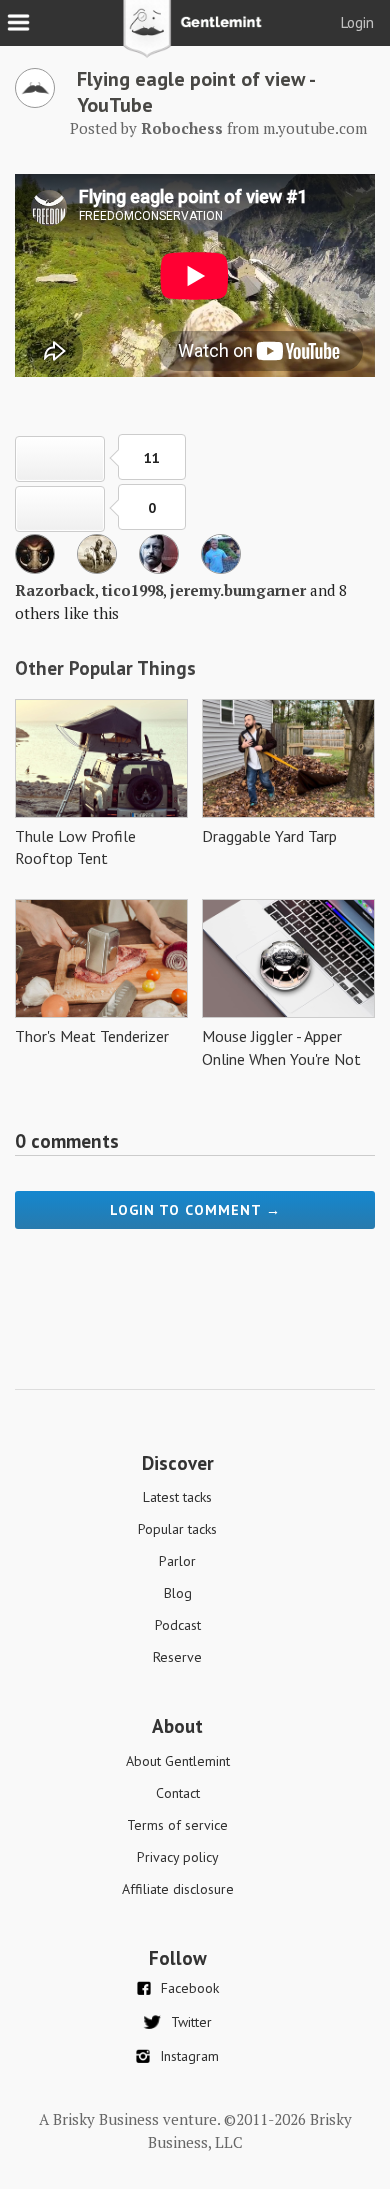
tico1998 (132, 590)
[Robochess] (35, 102)
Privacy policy (178, 1857)
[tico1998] (97, 568)
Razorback (55, 590)
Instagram (189, 2056)
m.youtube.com (315, 128)
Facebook (190, 1988)
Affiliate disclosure (178, 1889)
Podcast (178, 1625)
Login (357, 22)
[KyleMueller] (221, 568)
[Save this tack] (60, 509)
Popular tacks (177, 1529)
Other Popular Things (105, 668)
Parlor (177, 1561)
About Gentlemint (178, 1761)
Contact (178, 1793)
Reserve (177, 1657)
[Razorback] (35, 568)
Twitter (191, 2022)
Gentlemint (195, 36)
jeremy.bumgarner (238, 590)
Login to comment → (195, 1210)
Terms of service (177, 1825)
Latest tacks (177, 1497)
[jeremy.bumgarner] (159, 568)
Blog (178, 1593)
